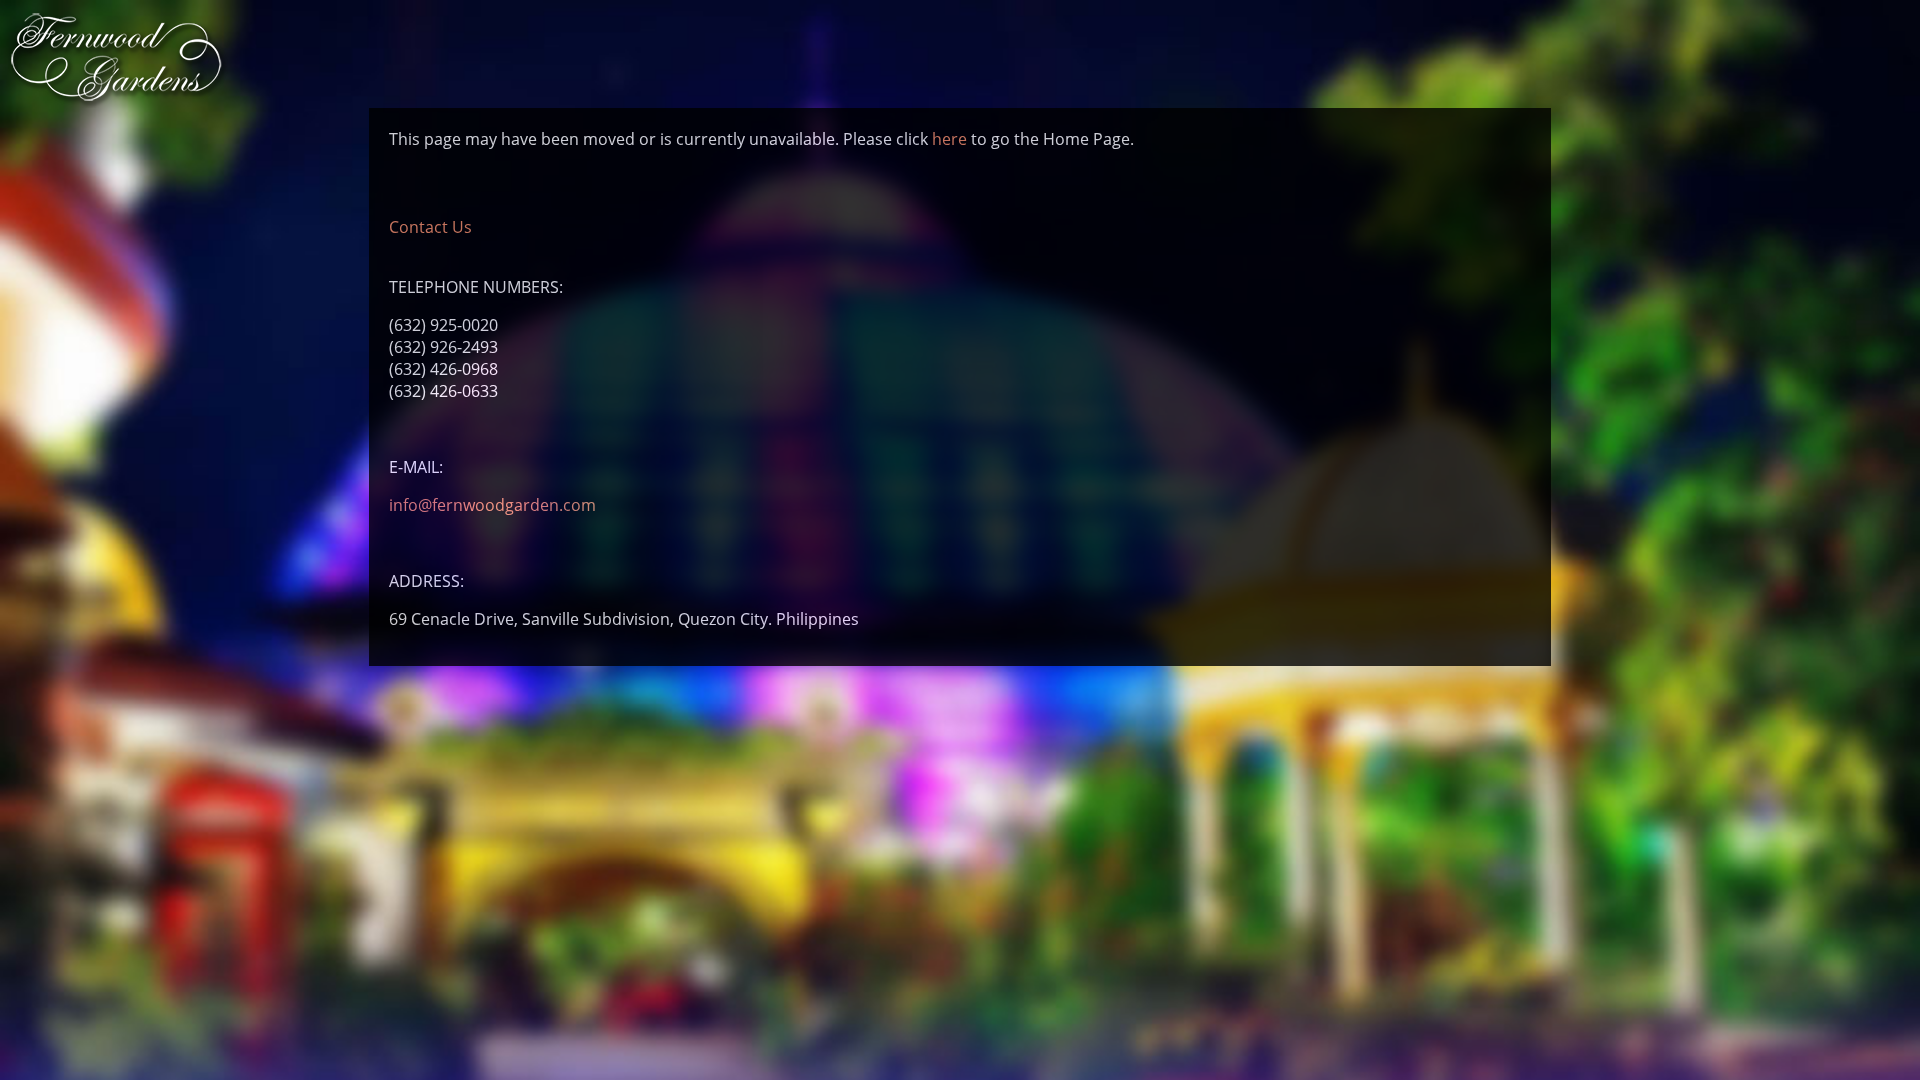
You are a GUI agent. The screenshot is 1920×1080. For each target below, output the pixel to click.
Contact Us (430, 227)
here (949, 139)
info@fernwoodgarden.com (492, 505)
